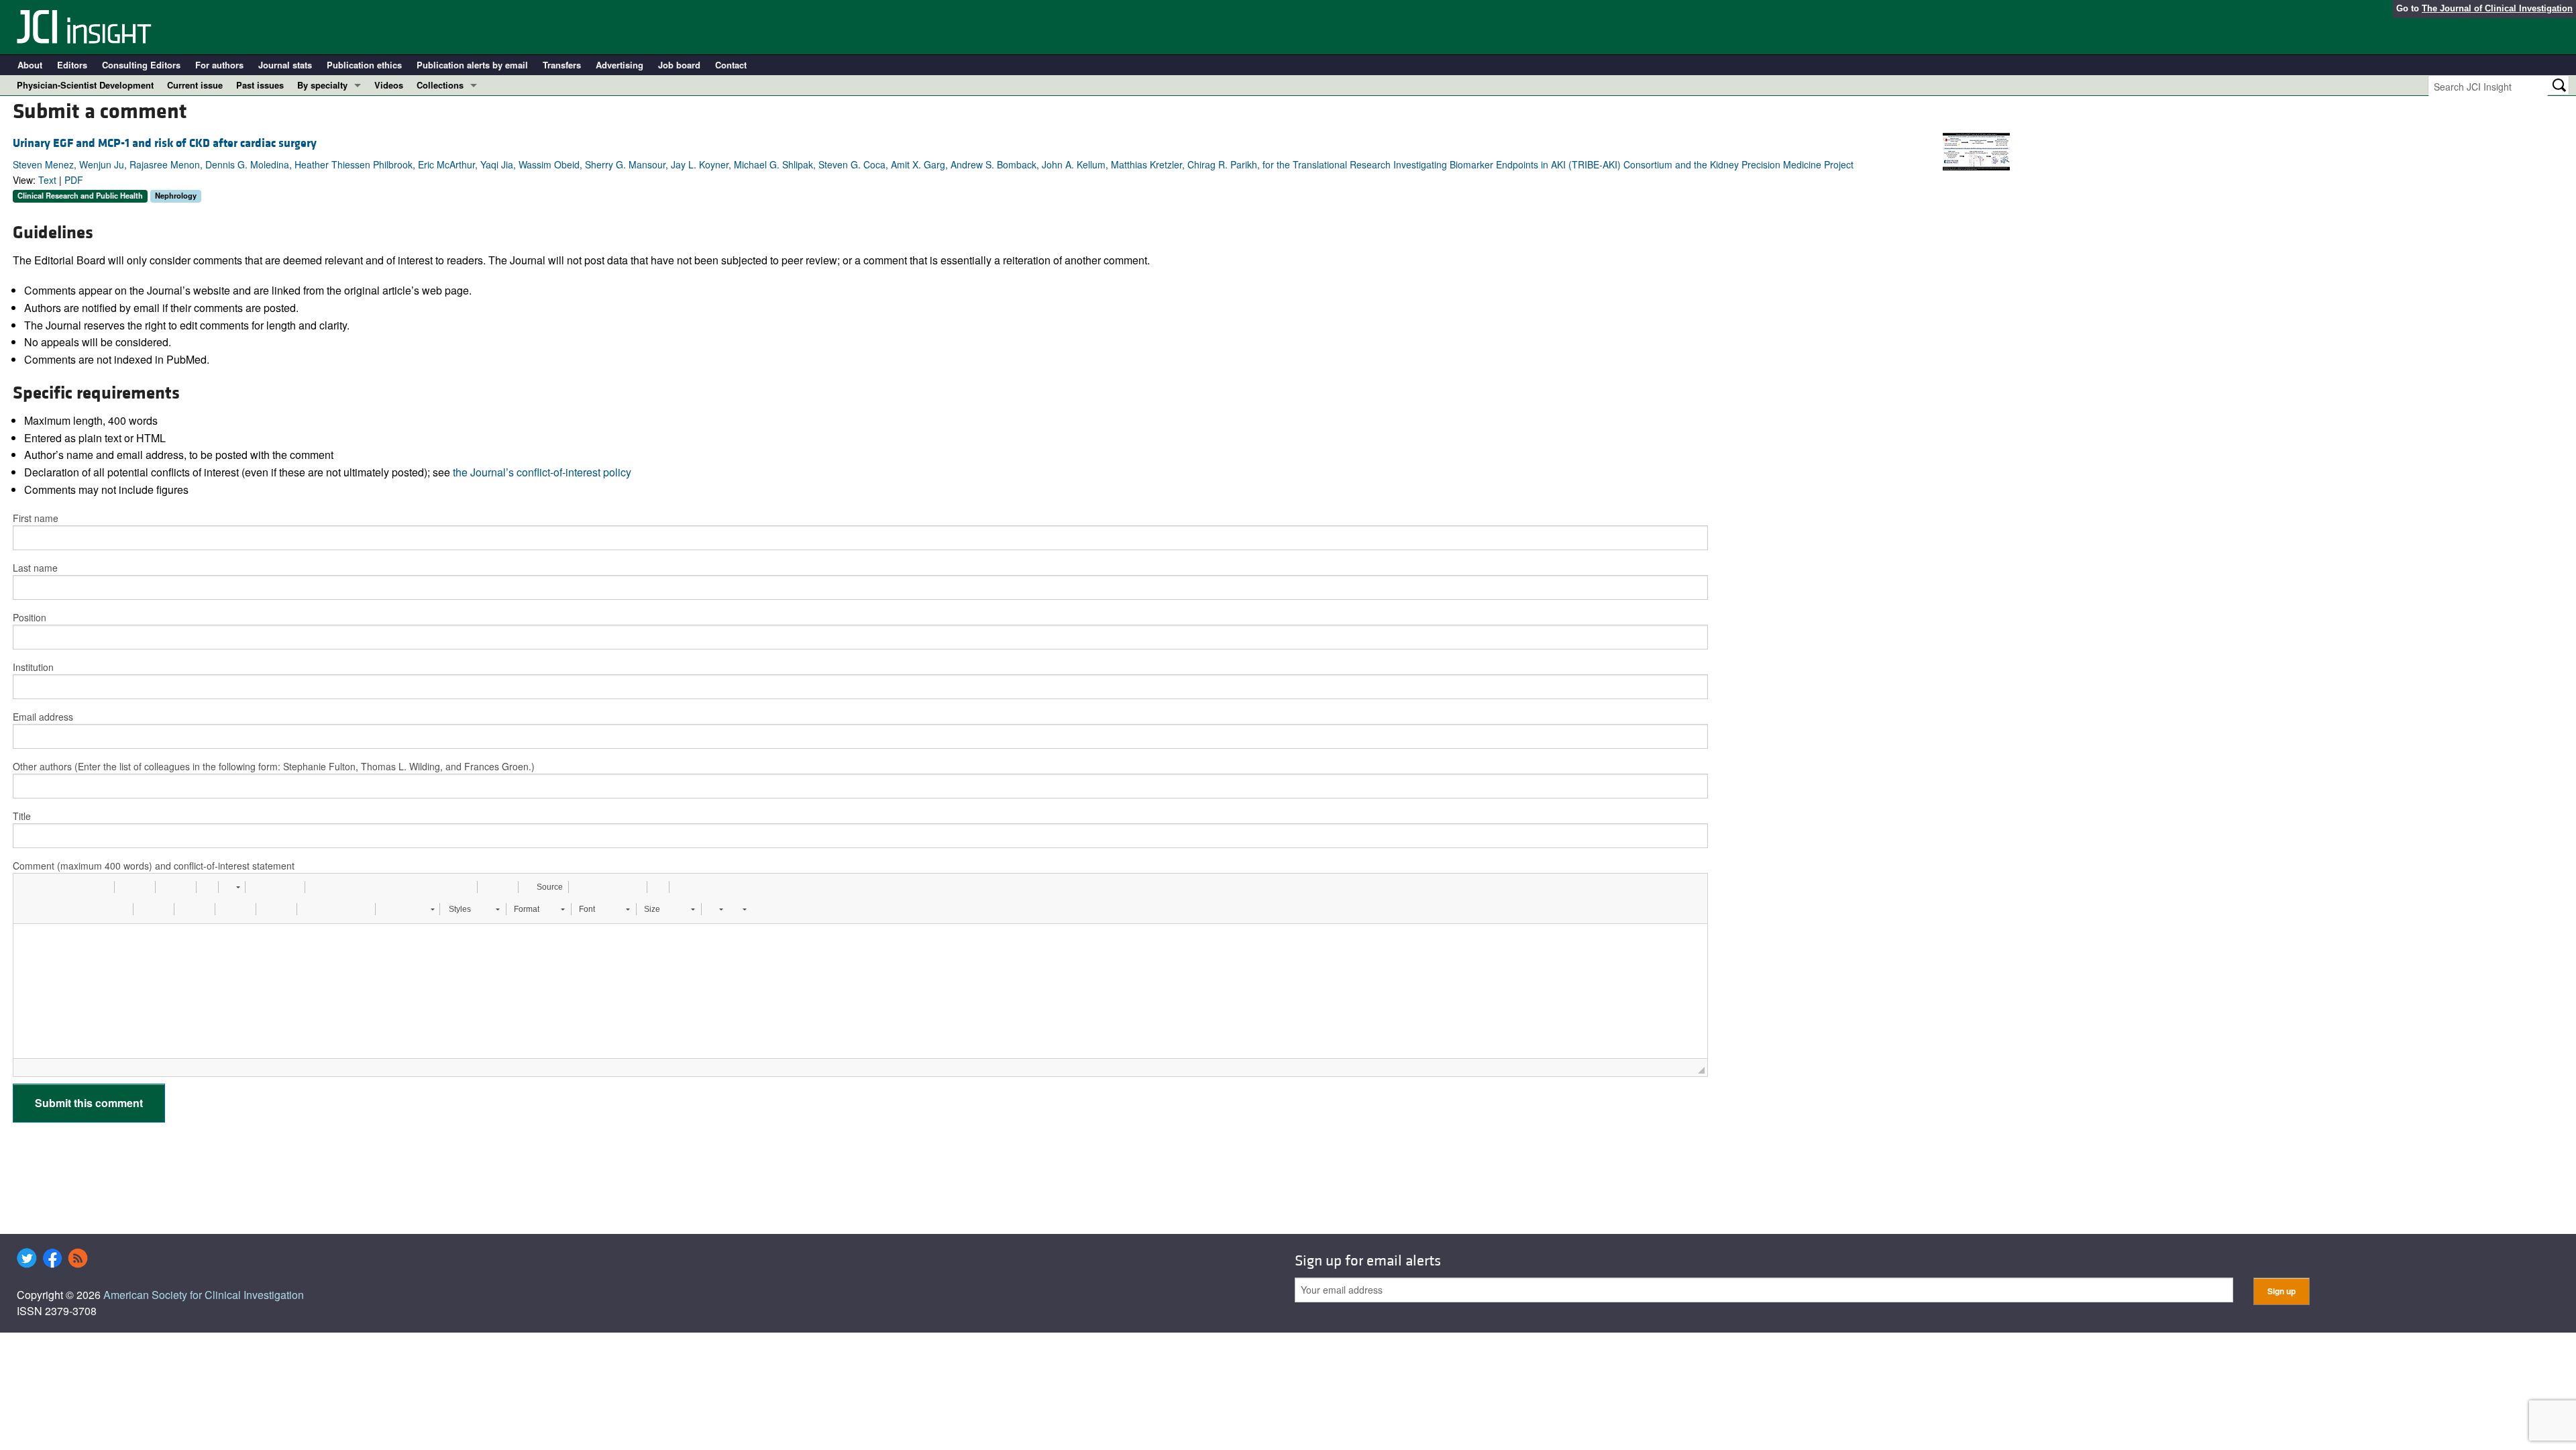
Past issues (260, 85)
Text (47, 180)
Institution (33, 667)
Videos (389, 85)
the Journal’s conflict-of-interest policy (542, 472)
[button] (28, 887)
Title (22, 816)
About (30, 65)
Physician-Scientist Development (85, 85)
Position (30, 617)
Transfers (562, 65)
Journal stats (285, 65)
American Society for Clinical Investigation (204, 1295)
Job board (679, 65)
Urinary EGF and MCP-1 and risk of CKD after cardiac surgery (165, 143)
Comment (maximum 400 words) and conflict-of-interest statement (154, 866)
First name (36, 518)
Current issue (195, 85)
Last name (35, 568)
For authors (219, 65)
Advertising (620, 65)
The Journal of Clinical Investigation (2497, 8)
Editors (72, 65)
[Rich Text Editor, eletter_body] (861, 991)
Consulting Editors (141, 65)
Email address (43, 717)
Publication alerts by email (472, 65)
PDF (74, 180)
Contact (731, 65)
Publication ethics (364, 65)
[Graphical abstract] (1976, 150)
